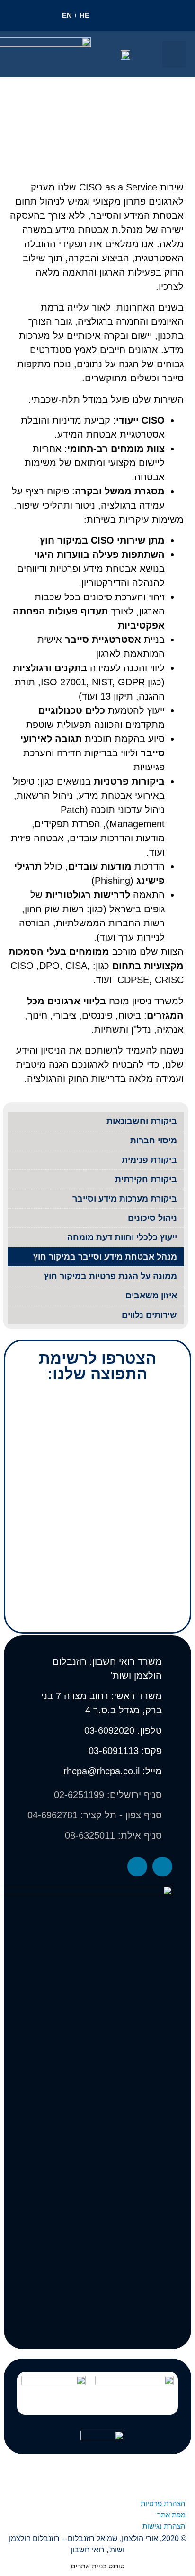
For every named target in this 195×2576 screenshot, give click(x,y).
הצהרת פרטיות (163, 2503)
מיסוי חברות (154, 1141)
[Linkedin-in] (137, 1867)
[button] (174, 54)
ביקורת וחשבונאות (142, 1121)
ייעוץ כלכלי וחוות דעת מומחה (122, 1237)
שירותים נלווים (149, 1315)
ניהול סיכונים (152, 1218)
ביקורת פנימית (149, 1160)
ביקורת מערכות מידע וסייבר (125, 1199)
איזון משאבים (151, 1296)
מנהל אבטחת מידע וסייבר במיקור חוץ (105, 1257)
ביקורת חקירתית (146, 1179)
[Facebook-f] (162, 1867)
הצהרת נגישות (164, 2526)
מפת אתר (171, 2515)
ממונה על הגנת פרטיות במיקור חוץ (111, 1276)
